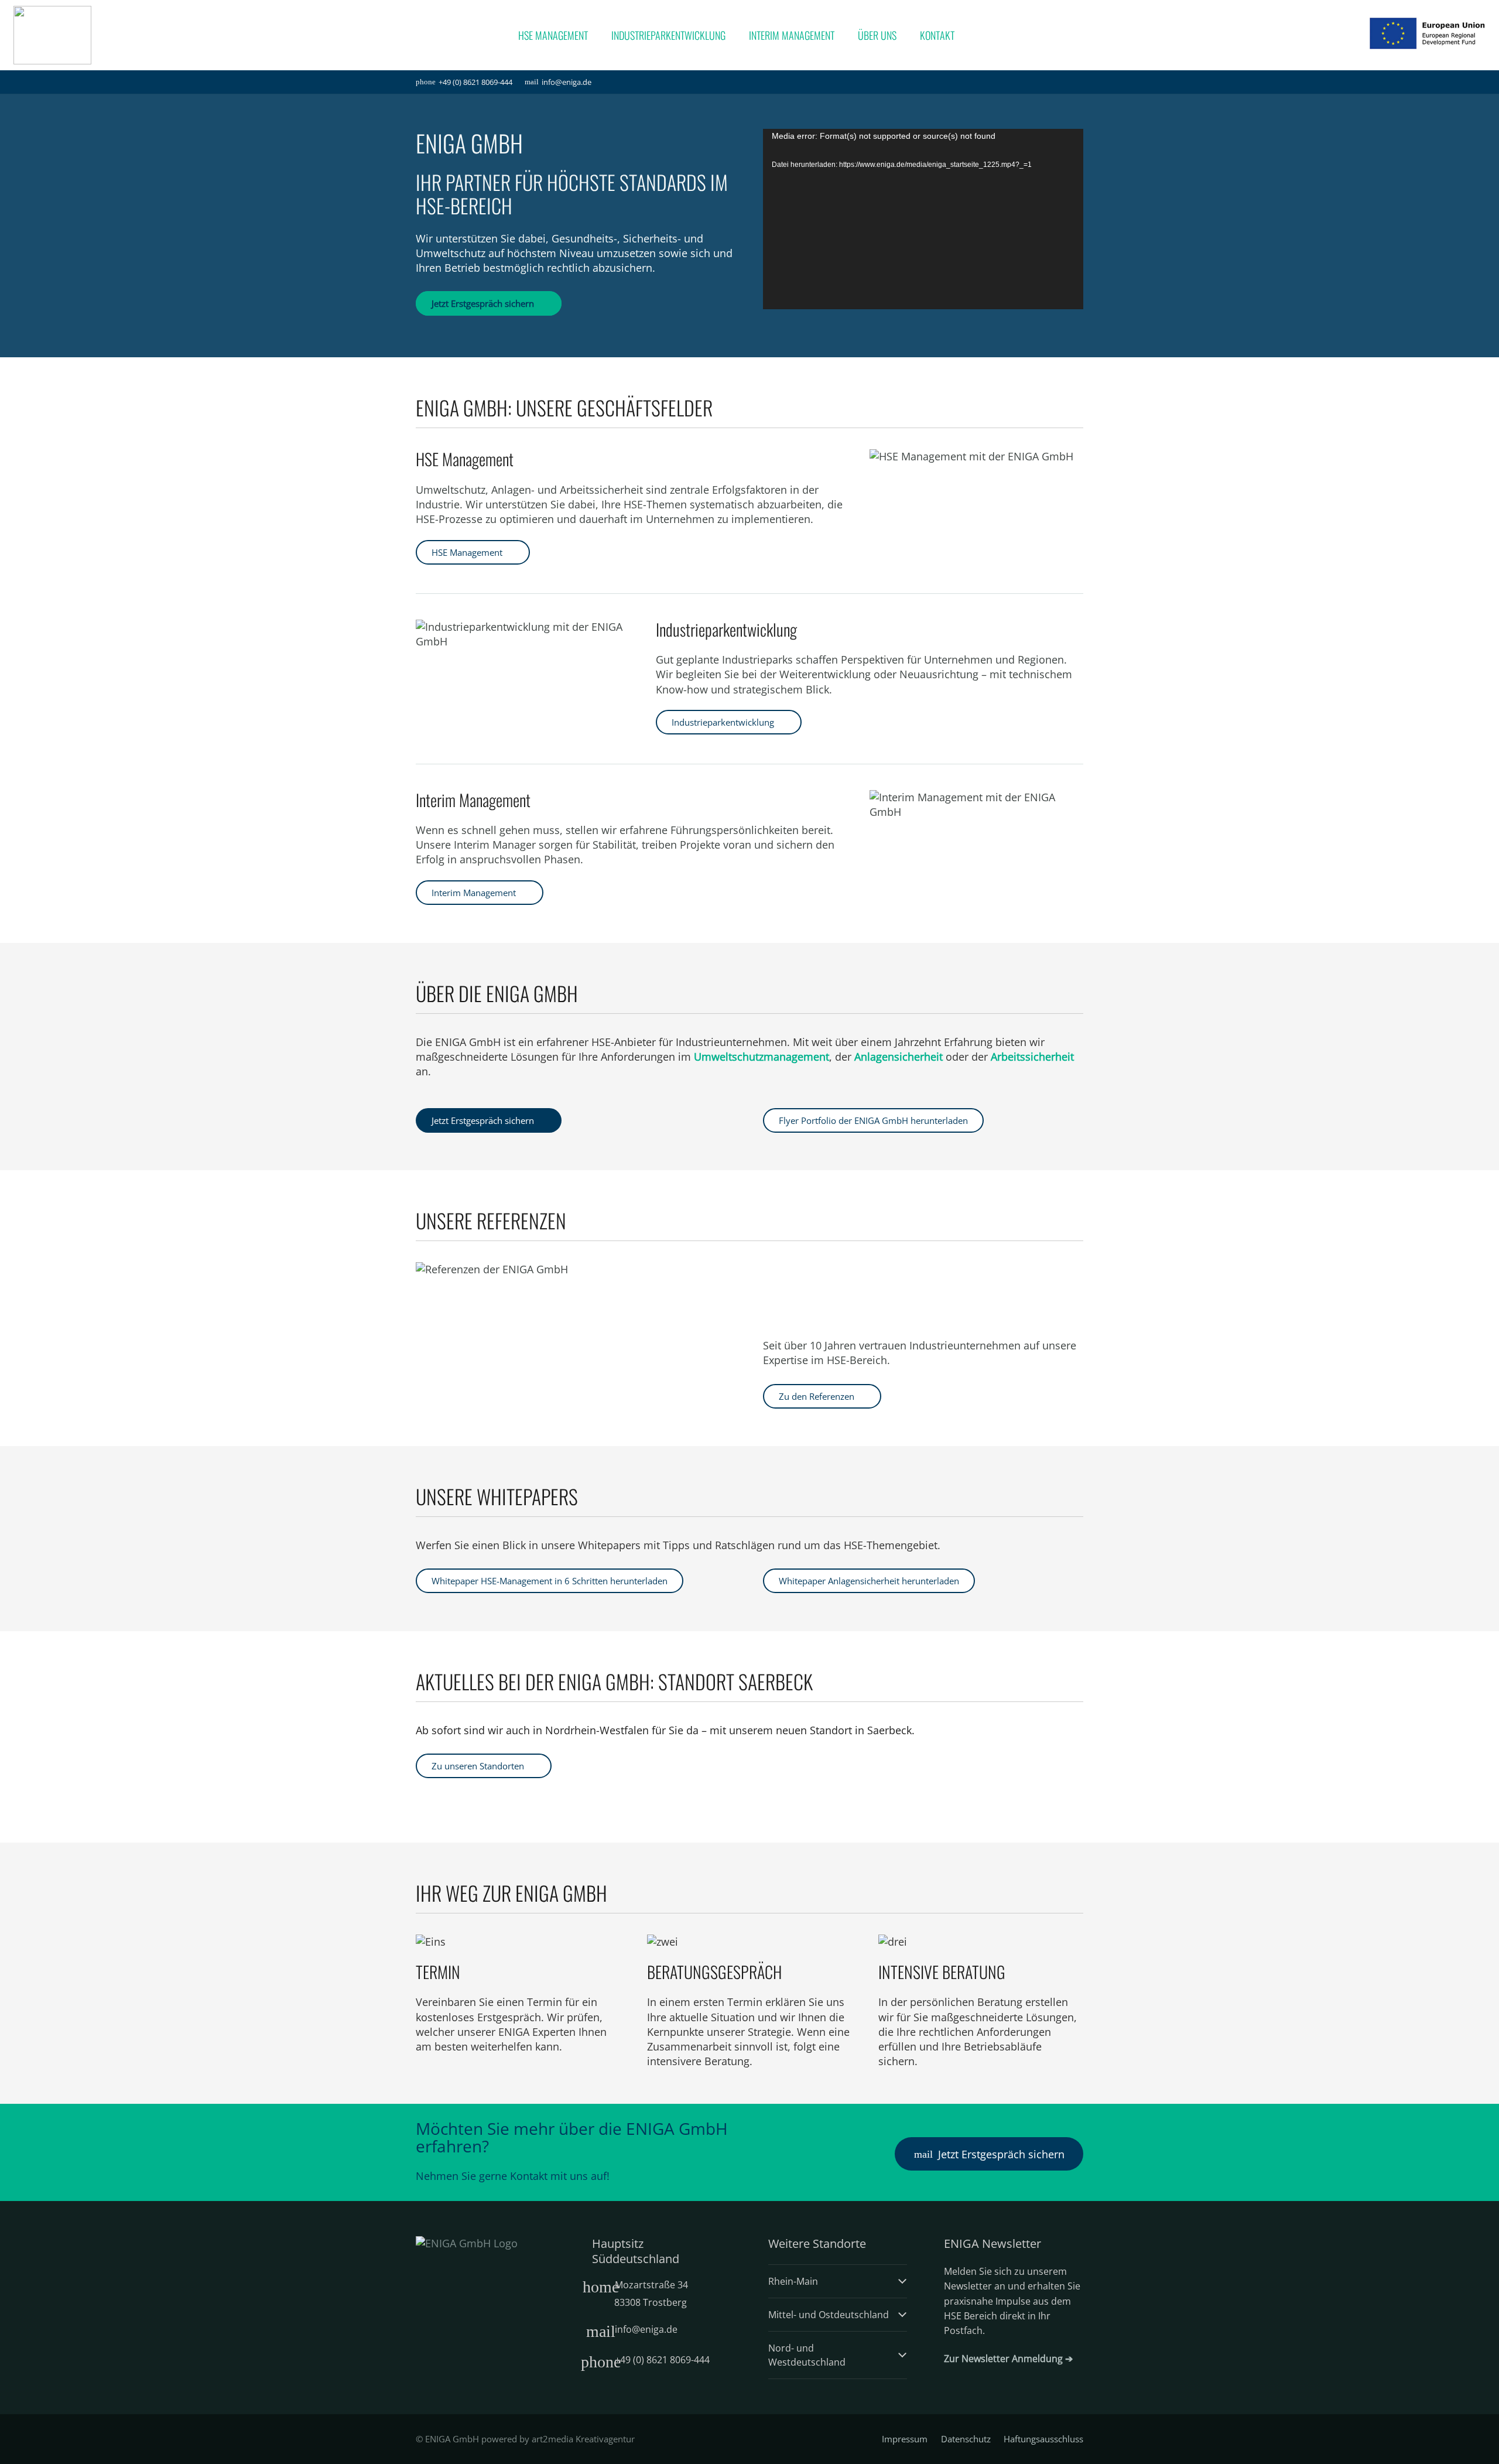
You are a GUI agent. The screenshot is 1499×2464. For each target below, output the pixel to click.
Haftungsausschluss (1043, 2439)
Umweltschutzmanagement (762, 1057)
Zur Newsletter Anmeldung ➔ (1008, 2359)
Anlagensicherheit (899, 1057)
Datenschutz (966, 2439)
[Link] (52, 35)
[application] (923, 219)
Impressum (905, 2439)
